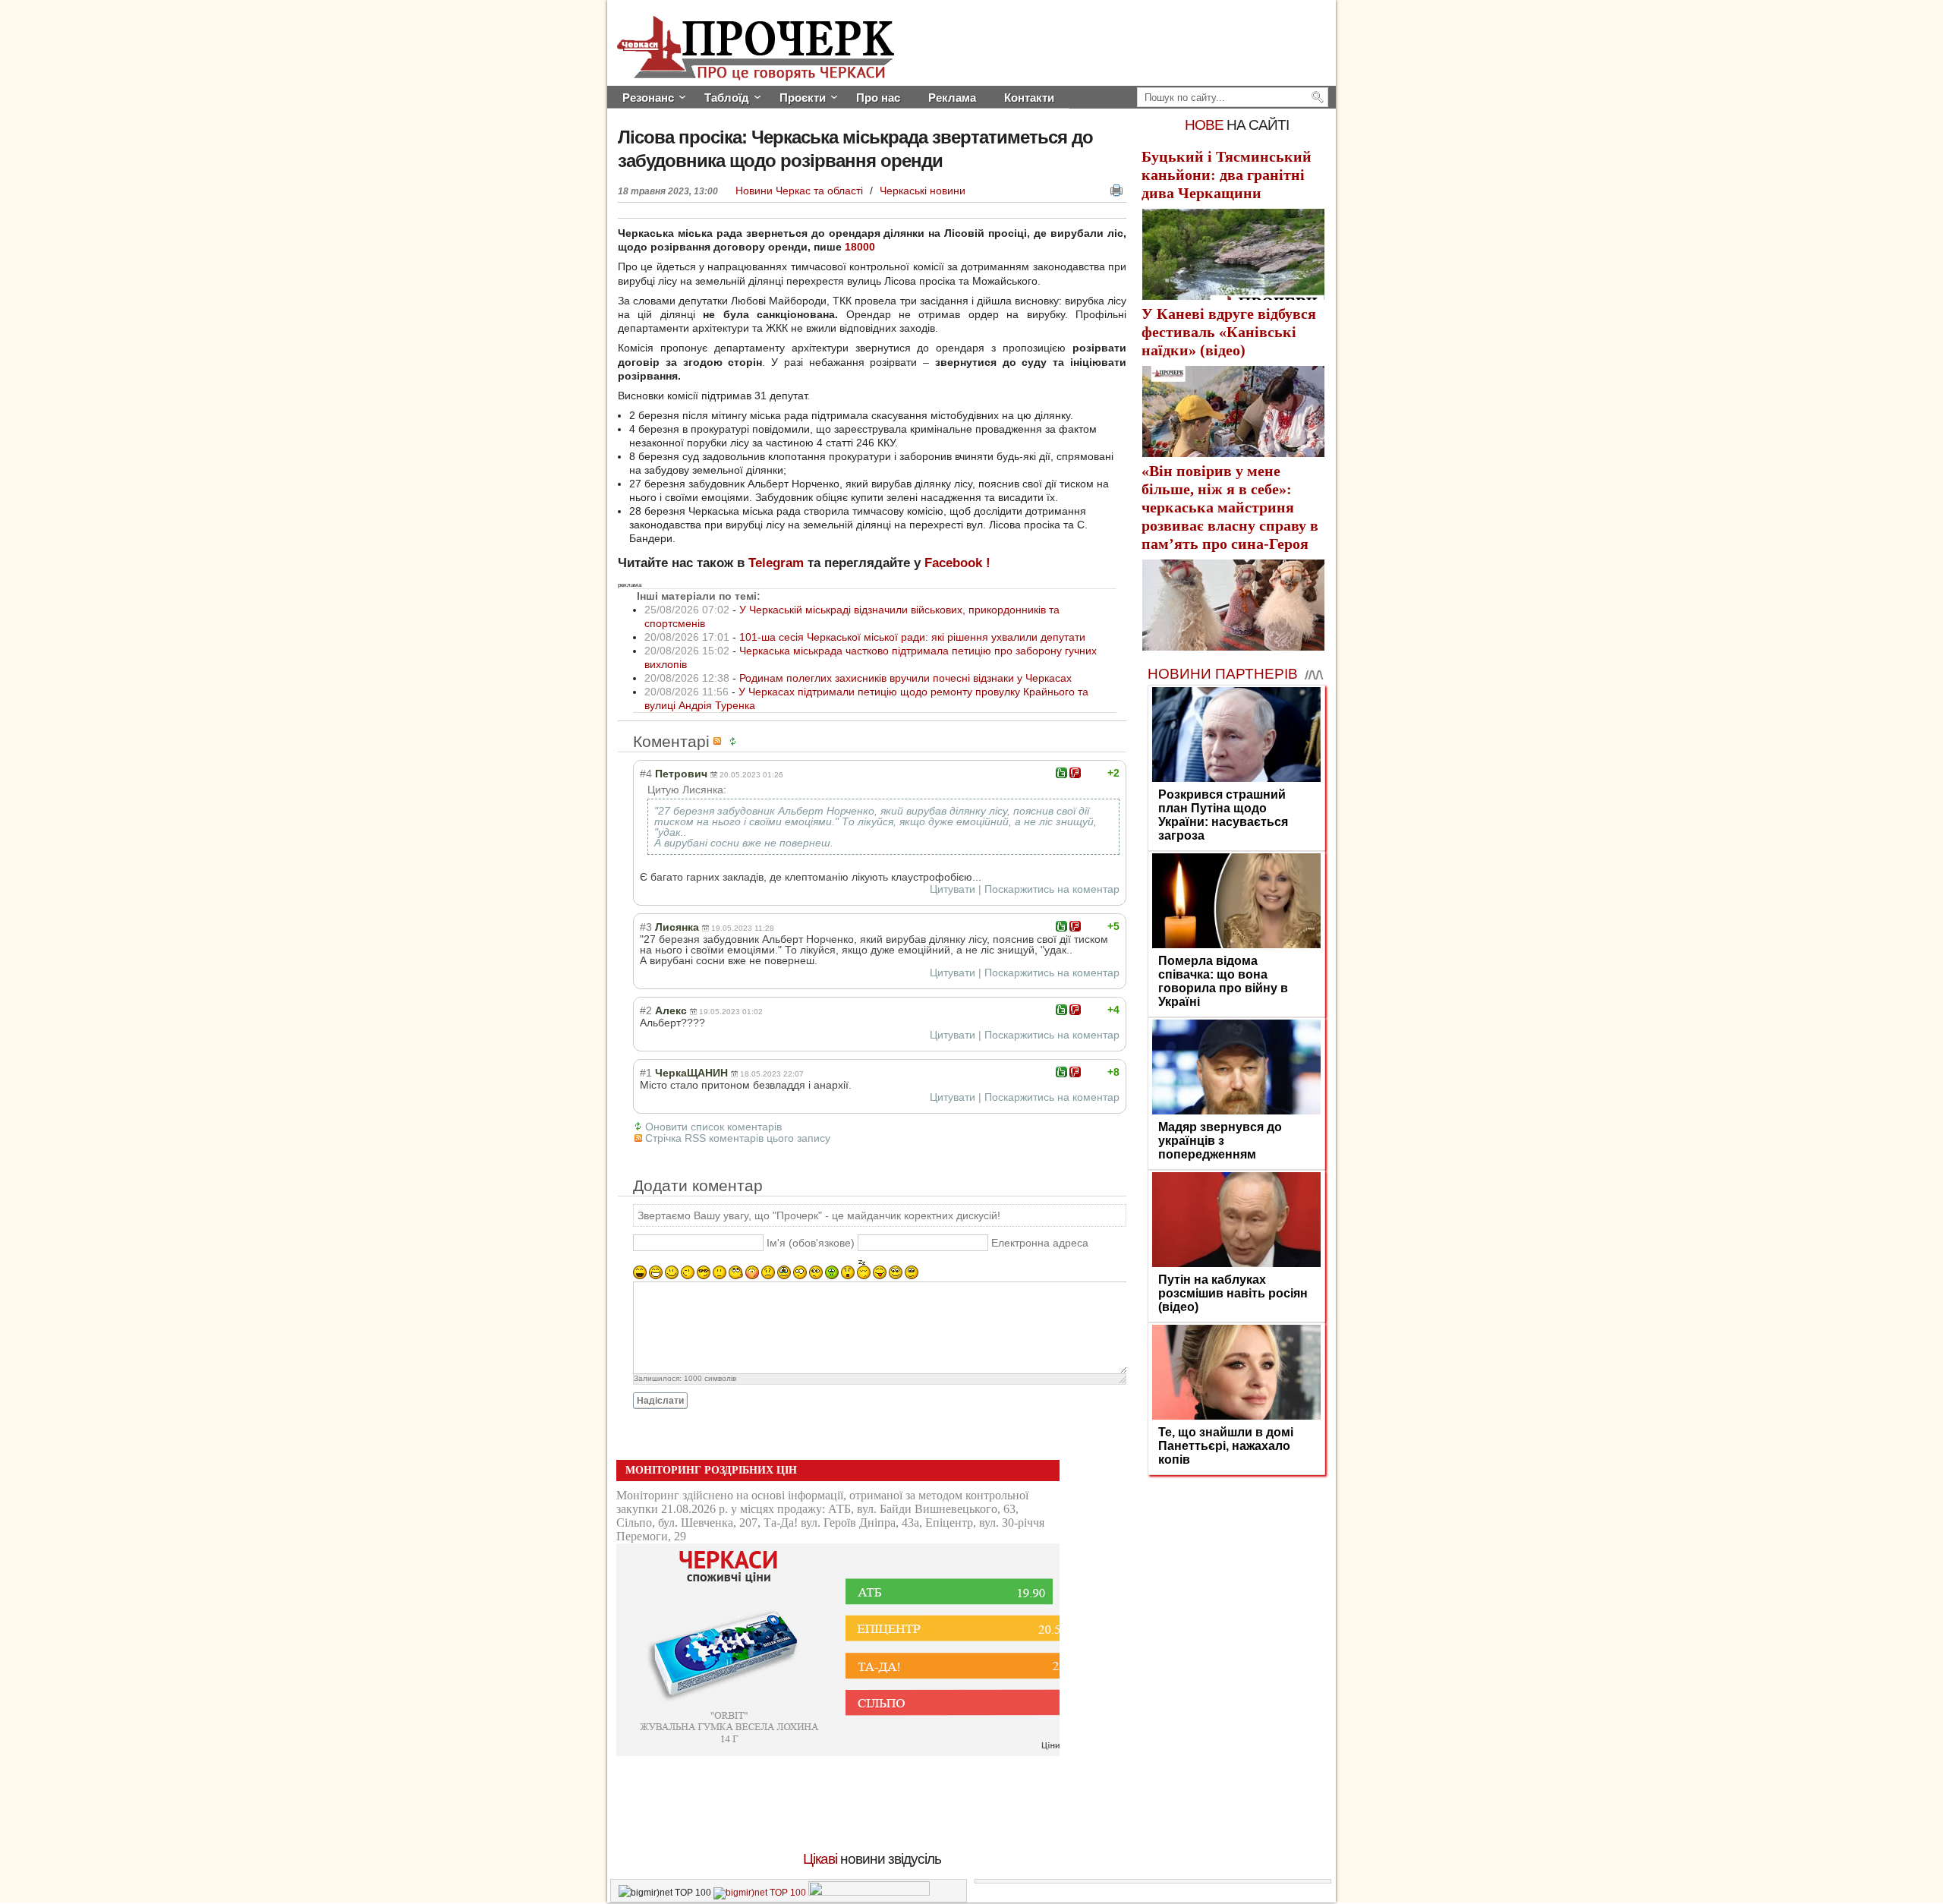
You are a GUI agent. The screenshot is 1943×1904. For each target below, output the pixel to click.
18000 (858, 247)
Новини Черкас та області (801, 191)
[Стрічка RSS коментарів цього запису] (720, 741)
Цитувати (953, 889)
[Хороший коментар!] (1061, 773)
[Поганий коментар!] (1075, 773)
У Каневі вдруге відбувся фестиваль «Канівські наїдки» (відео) (1229, 332)
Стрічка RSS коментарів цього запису (738, 1138)
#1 (646, 1073)
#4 (646, 774)
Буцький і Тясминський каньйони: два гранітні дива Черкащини (1227, 175)
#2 (646, 1010)
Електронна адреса (1040, 1243)
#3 (646, 927)
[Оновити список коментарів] (735, 741)
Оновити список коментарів (713, 1127)
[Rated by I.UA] (869, 1893)
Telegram (776, 563)
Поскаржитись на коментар (1052, 889)
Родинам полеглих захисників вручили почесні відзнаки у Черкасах (905, 678)
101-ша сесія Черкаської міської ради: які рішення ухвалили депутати (912, 637)
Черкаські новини (923, 191)
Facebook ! (957, 563)
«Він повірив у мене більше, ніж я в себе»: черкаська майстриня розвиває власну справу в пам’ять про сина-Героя (1230, 507)
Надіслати (660, 1401)
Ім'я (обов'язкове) (811, 1243)
